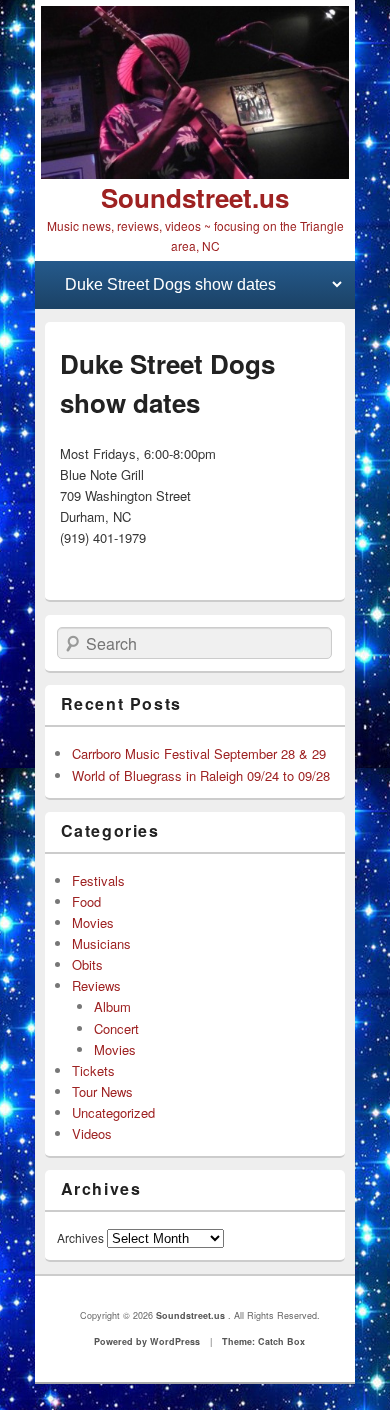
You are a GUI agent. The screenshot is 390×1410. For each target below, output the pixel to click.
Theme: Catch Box (263, 1341)
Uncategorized (113, 1112)
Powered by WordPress (147, 1341)
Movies (93, 922)
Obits (87, 964)
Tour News (102, 1091)
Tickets (93, 1070)
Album (112, 1006)
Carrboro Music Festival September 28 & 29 (199, 753)
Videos (92, 1133)
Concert (116, 1028)
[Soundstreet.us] (195, 92)
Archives (80, 1237)
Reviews (96, 985)
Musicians (101, 943)
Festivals (98, 880)
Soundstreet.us (195, 197)
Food (86, 901)
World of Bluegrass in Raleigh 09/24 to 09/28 (201, 775)
